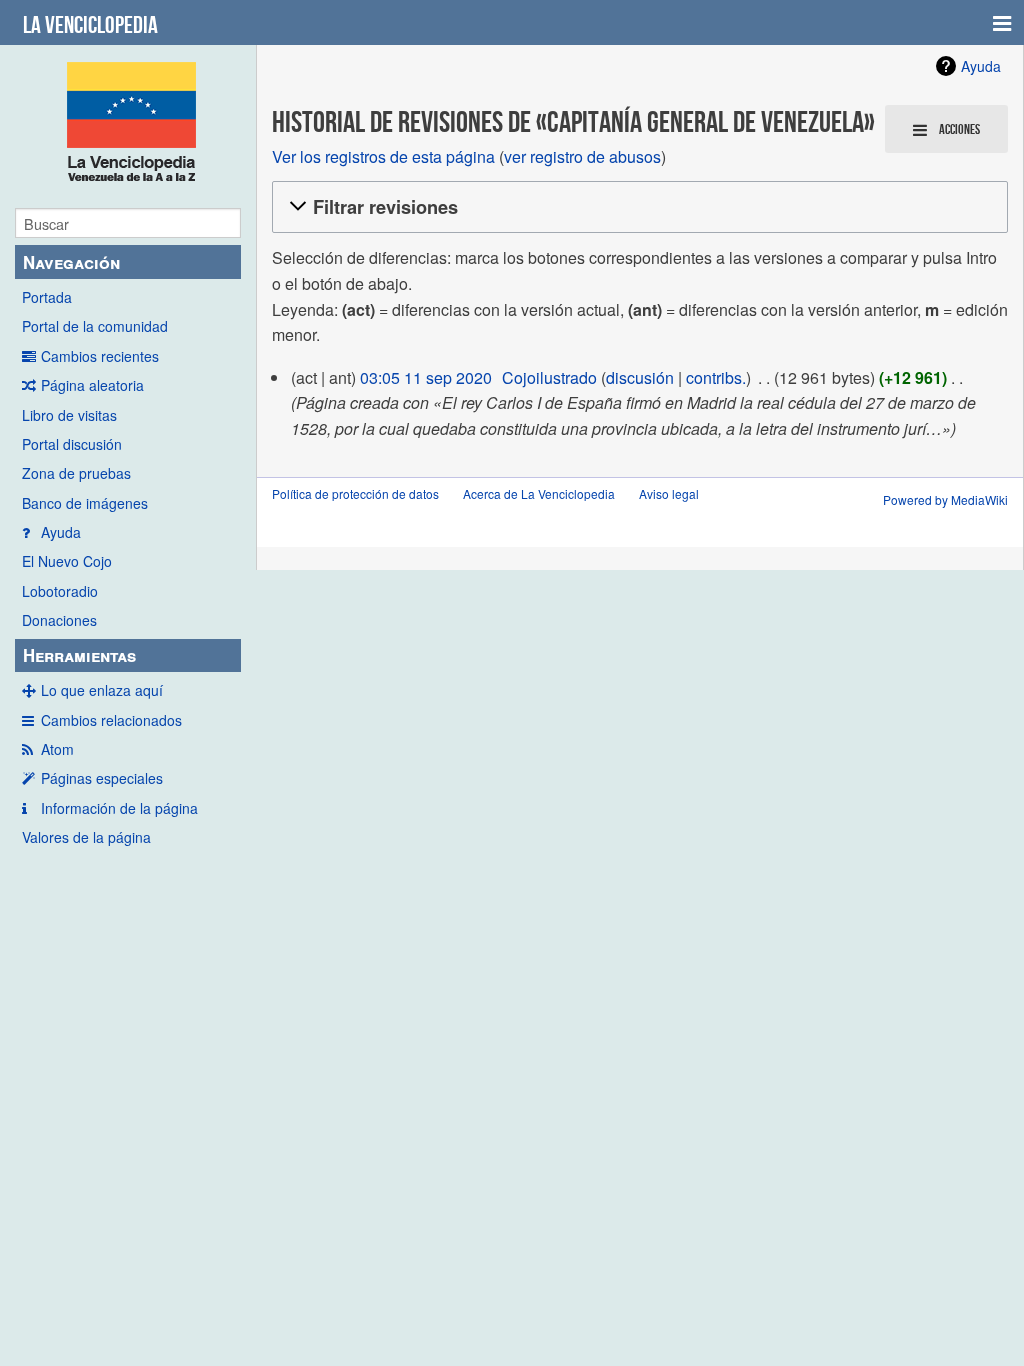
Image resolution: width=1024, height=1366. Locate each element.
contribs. (716, 377)
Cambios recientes (100, 356)
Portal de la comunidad (95, 326)
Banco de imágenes (85, 503)
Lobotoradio (60, 591)
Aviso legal (669, 493)
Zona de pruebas (76, 473)
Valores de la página (86, 837)
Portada (47, 297)
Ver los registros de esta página (383, 156)
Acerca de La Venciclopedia (539, 493)
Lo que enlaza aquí (102, 690)
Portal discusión (72, 444)
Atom (57, 749)
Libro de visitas (69, 415)
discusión (640, 377)
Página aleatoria (92, 385)
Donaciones (59, 620)
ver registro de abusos (582, 156)
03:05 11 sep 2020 (426, 377)
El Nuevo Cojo (67, 561)
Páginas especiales (102, 778)
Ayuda (61, 532)
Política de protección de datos (355, 493)
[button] (637, 207)
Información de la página (119, 808)
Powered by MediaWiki (945, 499)
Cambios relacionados (111, 720)
